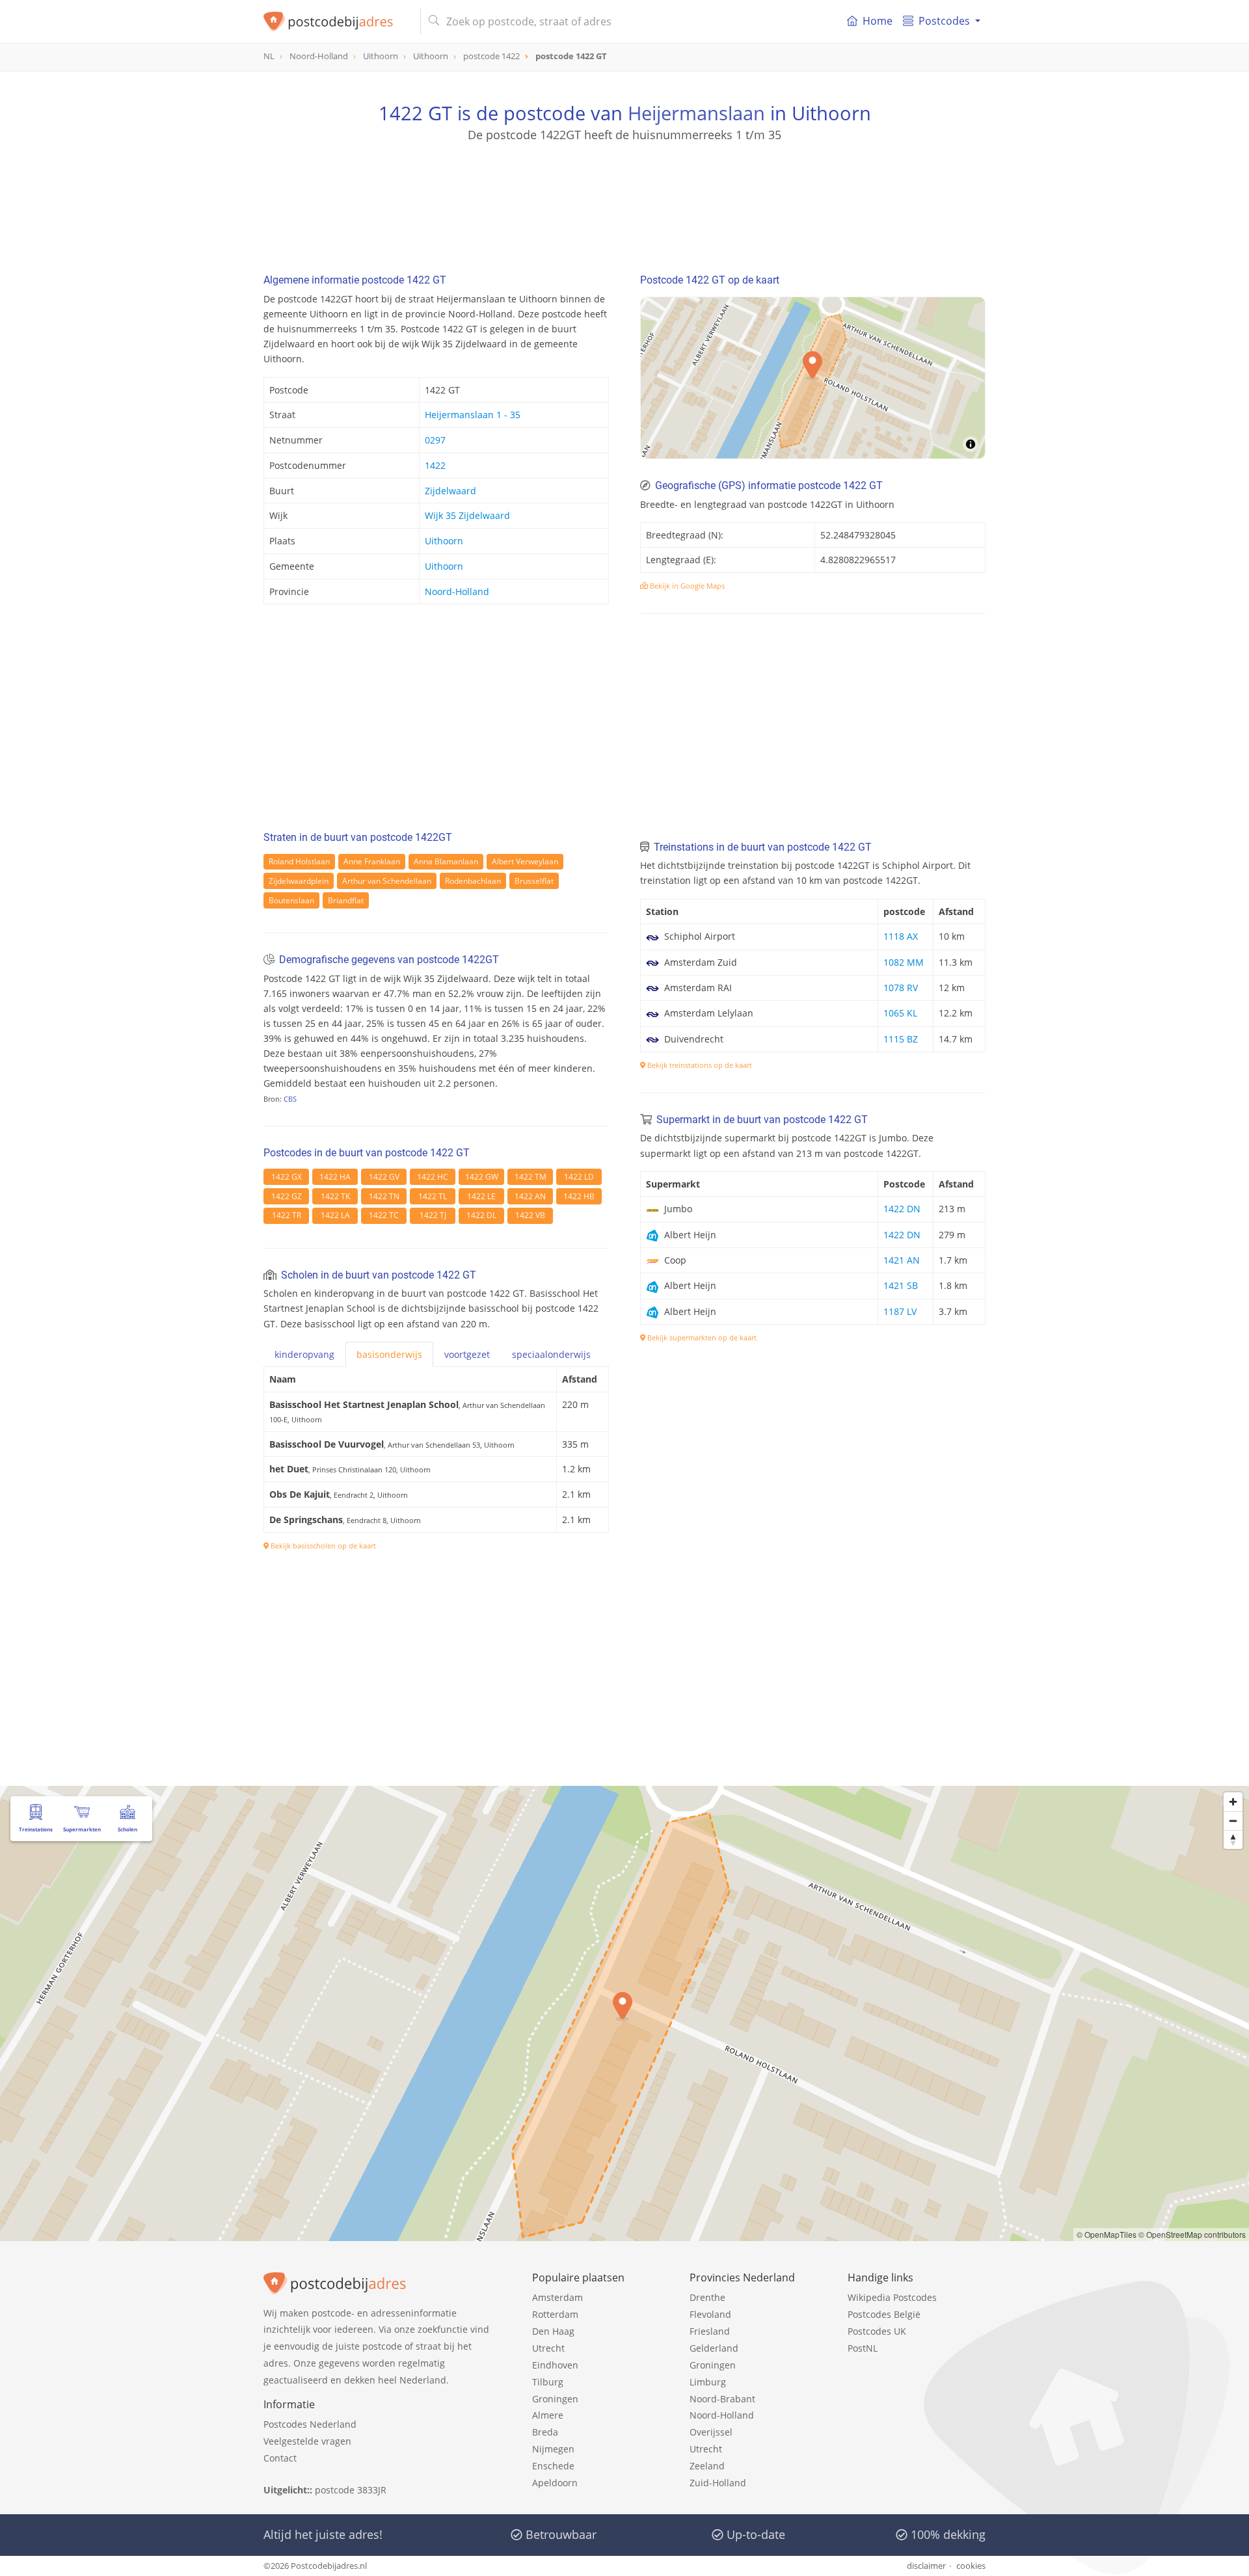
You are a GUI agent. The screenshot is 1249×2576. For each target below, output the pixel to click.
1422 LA (335, 1215)
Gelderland (714, 2348)
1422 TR (287, 1215)
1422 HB (579, 1196)
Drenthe (707, 2297)
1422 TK (335, 1196)
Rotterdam (555, 2314)
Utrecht (548, 2348)
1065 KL (900, 1013)
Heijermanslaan (696, 113)
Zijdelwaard (450, 491)
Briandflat (346, 900)
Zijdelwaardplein (299, 881)
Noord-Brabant (722, 2399)
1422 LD (579, 1177)
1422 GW (482, 1177)
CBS (290, 1099)
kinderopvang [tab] (304, 1354)
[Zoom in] (1233, 1802)
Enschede (553, 2466)
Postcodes (944, 21)
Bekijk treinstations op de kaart (699, 1065)
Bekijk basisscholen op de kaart (322, 1546)
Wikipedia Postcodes (892, 2297)
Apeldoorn (555, 2483)
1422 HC (433, 1177)
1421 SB (901, 1285)
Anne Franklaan (372, 861)
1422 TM (530, 1177)
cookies (971, 2566)
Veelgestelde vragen (307, 2441)
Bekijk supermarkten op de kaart (701, 1337)
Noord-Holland (457, 591)
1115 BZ (901, 1039)
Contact (280, 2458)
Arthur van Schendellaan (387, 881)
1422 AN (530, 1196)
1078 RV (901, 988)
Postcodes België (884, 2314)
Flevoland (710, 2314)
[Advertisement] (624, 202)
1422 (435, 465)
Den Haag (553, 2331)
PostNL (863, 2348)
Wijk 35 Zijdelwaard (467, 515)
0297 (435, 440)
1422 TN (384, 1196)
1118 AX (901, 936)
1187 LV (900, 1311)
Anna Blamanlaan (446, 861)
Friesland (710, 2331)
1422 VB (530, 1215)
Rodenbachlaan (473, 881)
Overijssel (711, 2432)
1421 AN (902, 1260)
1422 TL (433, 1196)
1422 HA (335, 1177)
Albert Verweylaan (525, 861)
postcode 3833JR (351, 2490)
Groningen (555, 2399)
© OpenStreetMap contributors (1192, 2234)
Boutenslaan (291, 900)
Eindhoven (555, 2365)
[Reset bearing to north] (1233, 1839)
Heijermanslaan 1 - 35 (473, 415)
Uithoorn (444, 541)
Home (878, 21)
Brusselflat (534, 881)
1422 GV (384, 1177)
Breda (545, 2432)
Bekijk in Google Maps (686, 586)
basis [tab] (389, 1354)
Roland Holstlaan (299, 861)
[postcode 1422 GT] (337, 21)
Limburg (708, 2382)
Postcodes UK (877, 2331)
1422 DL (481, 1215)
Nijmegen (553, 2449)
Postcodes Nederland (310, 2424)
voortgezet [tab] (467, 1354)
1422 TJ (433, 1215)
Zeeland (707, 2466)
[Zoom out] (1233, 1821)
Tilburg (548, 2382)
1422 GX (287, 1177)
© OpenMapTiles (1107, 2234)
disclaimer (926, 2566)
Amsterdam (557, 2297)
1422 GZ (287, 1196)
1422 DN (902, 1209)
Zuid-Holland (718, 2483)
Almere (548, 2415)
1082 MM (904, 962)
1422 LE (481, 1196)
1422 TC (384, 1215)
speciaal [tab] (551, 1354)
